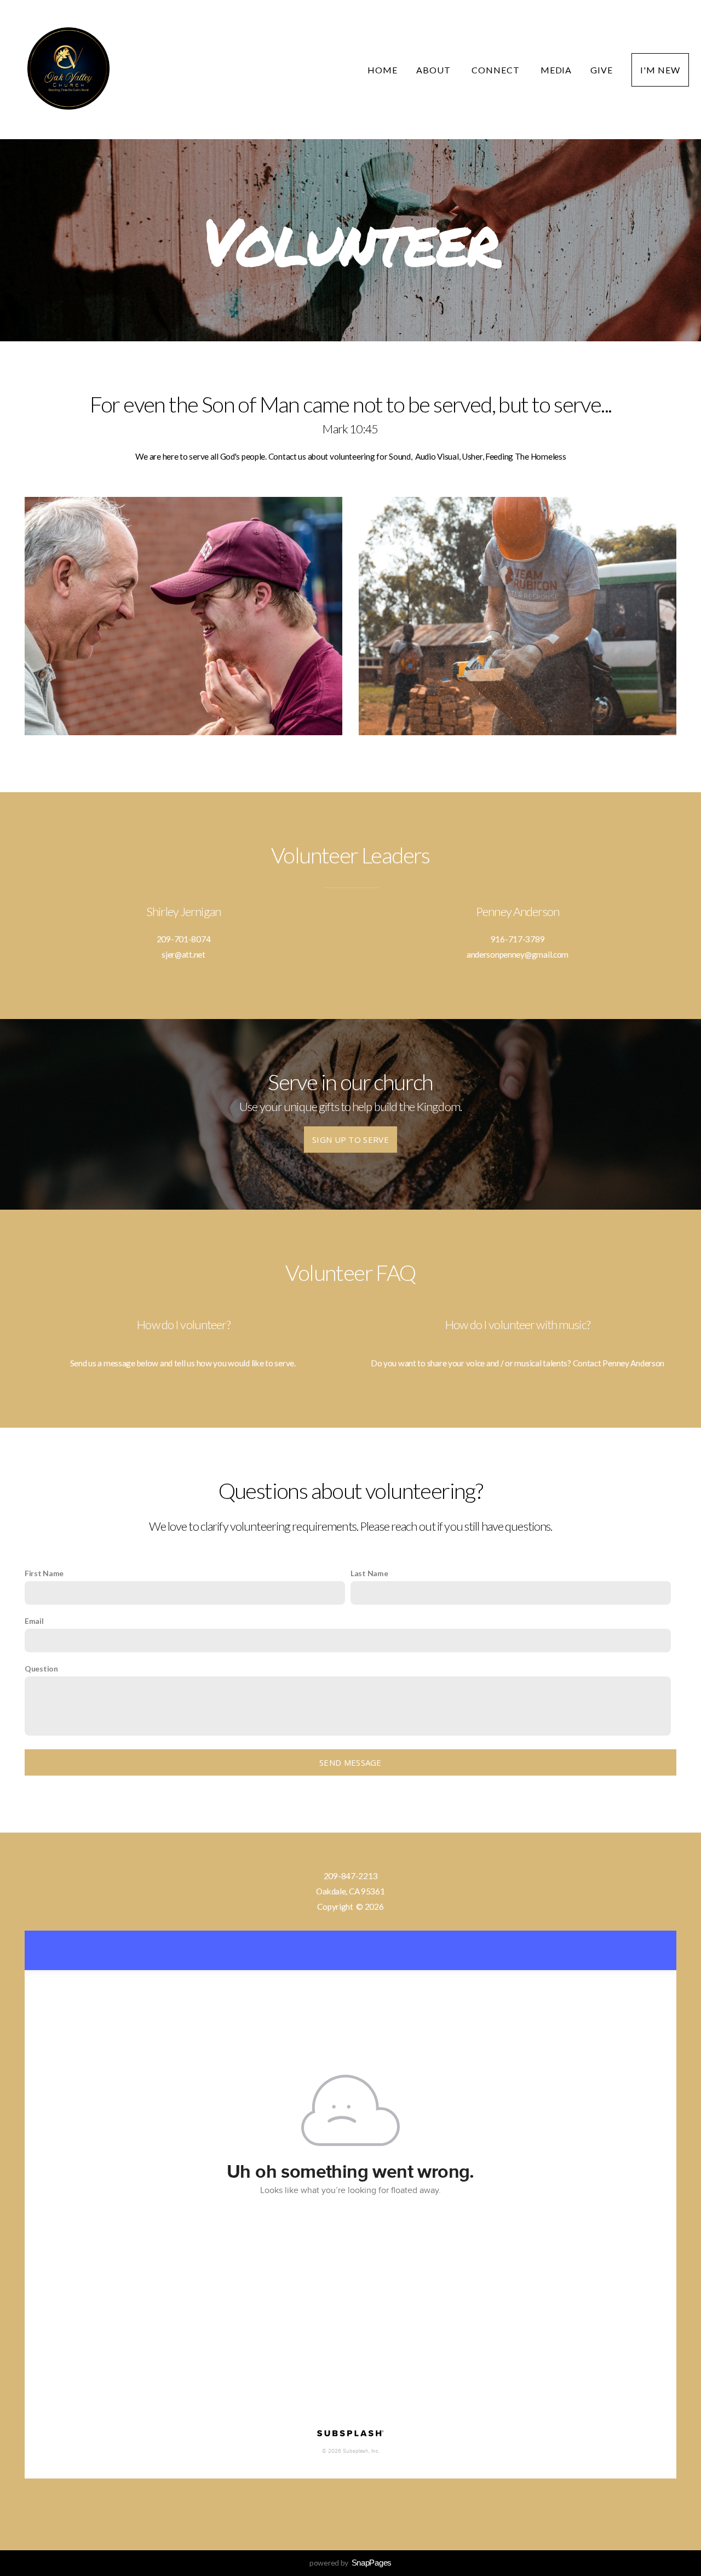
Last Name (369, 1573)
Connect (497, 70)
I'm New (660, 70)
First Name (44, 1573)
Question (41, 1668)
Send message (350, 1762)
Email (34, 1621)
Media (556, 70)
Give (602, 70)
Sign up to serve (350, 1140)
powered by (350, 2563)
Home (383, 70)
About (435, 70)
